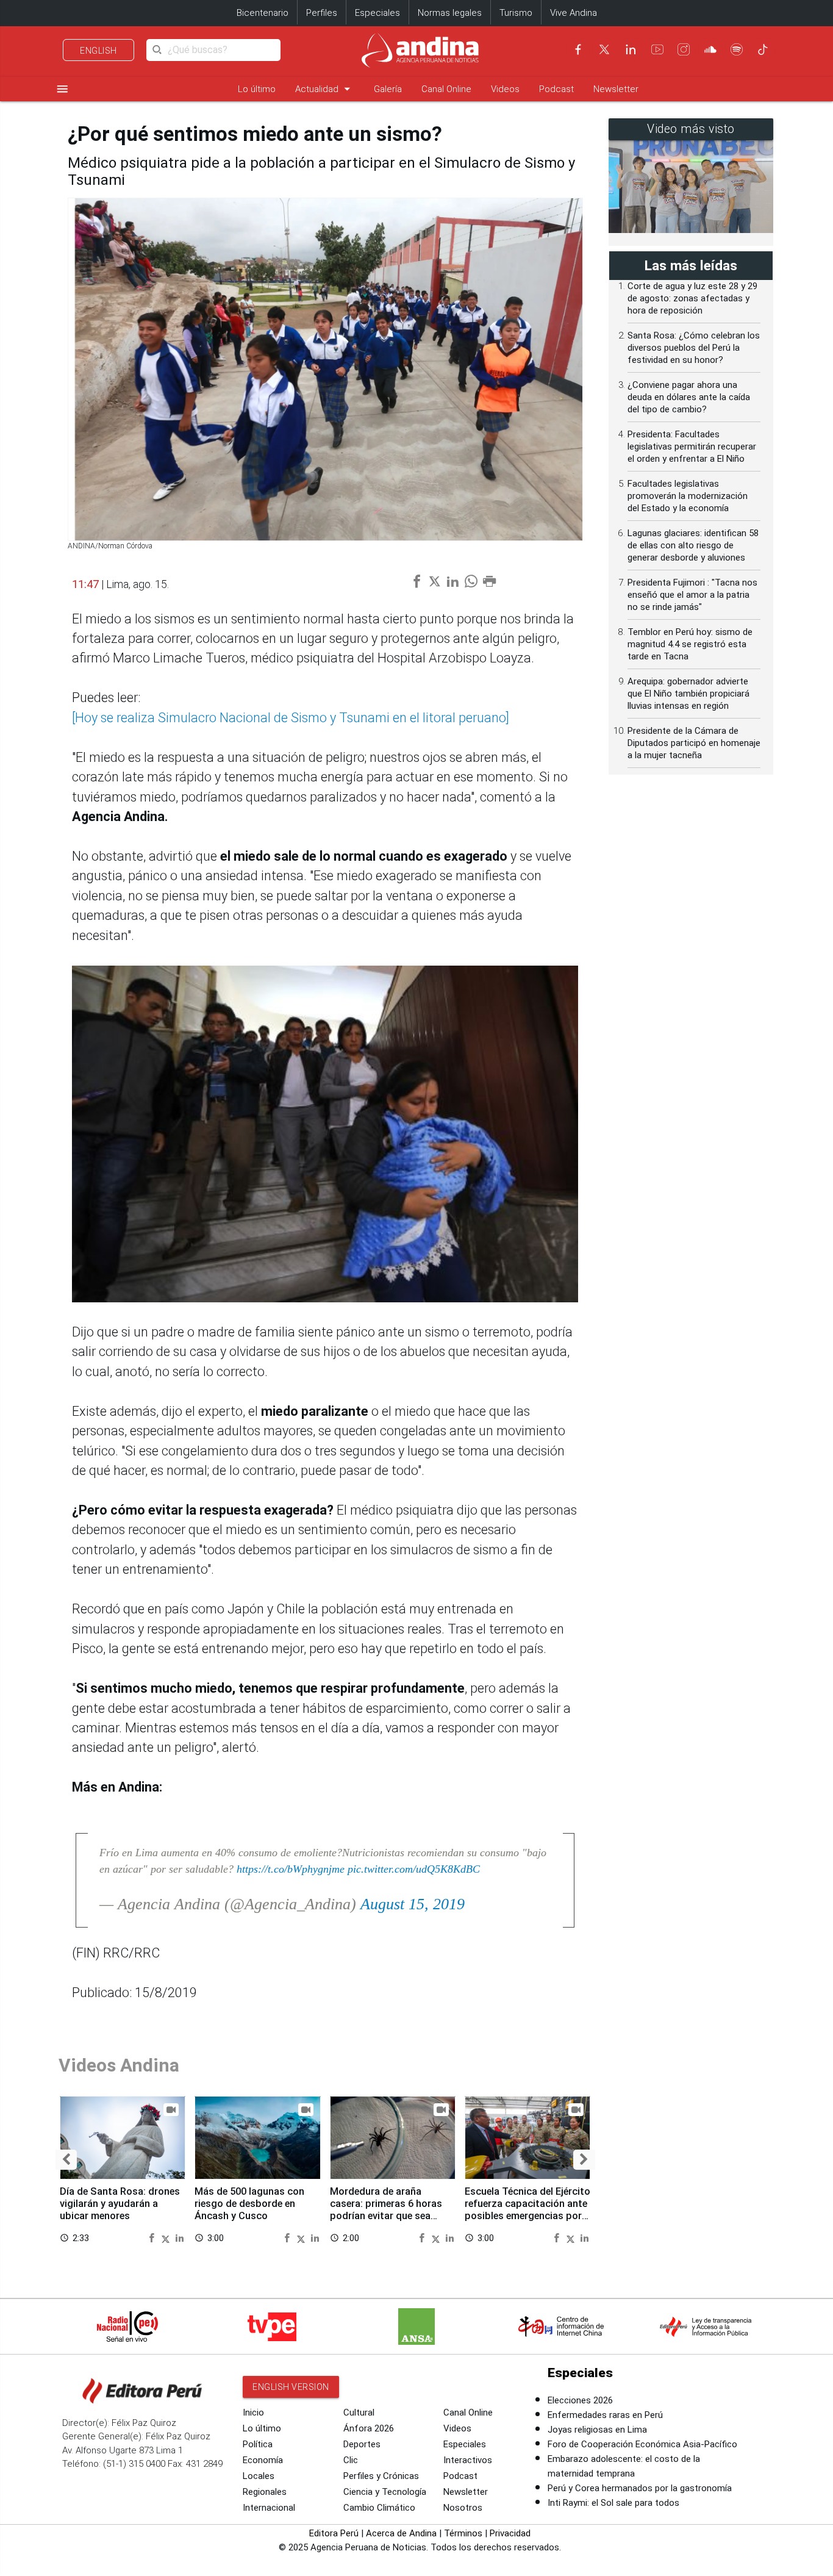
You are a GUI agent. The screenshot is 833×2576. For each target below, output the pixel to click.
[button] (66, 2160)
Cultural (359, 2413)
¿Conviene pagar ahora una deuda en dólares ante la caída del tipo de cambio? (689, 397)
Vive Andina (574, 13)
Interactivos (468, 2460)
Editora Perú (334, 2533)
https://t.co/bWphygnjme (291, 1869)
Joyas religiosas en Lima (597, 2430)
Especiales (377, 13)
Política (258, 2444)
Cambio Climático (379, 2508)
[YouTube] (657, 49)
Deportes (362, 2444)
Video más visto (691, 129)
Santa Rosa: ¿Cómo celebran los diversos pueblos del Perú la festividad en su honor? (694, 348)
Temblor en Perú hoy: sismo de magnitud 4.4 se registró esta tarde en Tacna (690, 644)
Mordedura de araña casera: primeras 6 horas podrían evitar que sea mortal (386, 2209)
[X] (604, 49)
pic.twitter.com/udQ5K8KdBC (414, 1869)
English (98, 51)
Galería (388, 89)
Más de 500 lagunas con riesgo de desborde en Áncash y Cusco (249, 2204)
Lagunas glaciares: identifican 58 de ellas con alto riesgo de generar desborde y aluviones (693, 545)
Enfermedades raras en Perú (605, 2415)
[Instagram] (684, 49)
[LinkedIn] (631, 49)
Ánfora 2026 (369, 2428)
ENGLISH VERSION (291, 2387)
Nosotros (463, 2508)
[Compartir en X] (167, 2237)
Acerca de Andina (401, 2533)
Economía (263, 2460)
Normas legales (450, 13)
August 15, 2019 (413, 1904)
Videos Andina (119, 2065)
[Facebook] (578, 49)
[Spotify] (737, 49)
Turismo (516, 13)
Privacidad (510, 2533)
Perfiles (322, 13)
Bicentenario (263, 13)
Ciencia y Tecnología (385, 2492)
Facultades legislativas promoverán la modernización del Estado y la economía (688, 496)
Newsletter (616, 89)
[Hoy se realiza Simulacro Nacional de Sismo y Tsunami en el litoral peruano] (291, 718)
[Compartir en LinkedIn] (180, 2237)
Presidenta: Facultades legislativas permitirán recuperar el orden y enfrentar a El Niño (692, 447)
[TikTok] (763, 49)
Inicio (253, 2413)
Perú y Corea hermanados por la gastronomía (640, 2488)
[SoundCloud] (710, 49)
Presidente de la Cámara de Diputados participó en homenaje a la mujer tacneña (694, 743)
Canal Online (446, 89)
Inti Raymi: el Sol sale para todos (613, 2503)
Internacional (269, 2508)
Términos (463, 2533)
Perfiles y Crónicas (381, 2476)
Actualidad (325, 89)
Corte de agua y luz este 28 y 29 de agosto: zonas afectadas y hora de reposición (692, 298)
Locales (259, 2476)
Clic (351, 2460)
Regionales (265, 2492)
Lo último (257, 89)
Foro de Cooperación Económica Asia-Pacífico (642, 2444)
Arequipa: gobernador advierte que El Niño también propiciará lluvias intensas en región (688, 694)
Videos (505, 89)
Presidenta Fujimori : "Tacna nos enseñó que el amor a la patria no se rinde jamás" (692, 595)
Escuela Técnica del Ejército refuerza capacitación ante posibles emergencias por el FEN (527, 2209)
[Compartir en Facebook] (153, 2237)
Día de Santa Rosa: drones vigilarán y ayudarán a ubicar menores (120, 2204)
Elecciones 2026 (580, 2400)
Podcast (556, 89)
